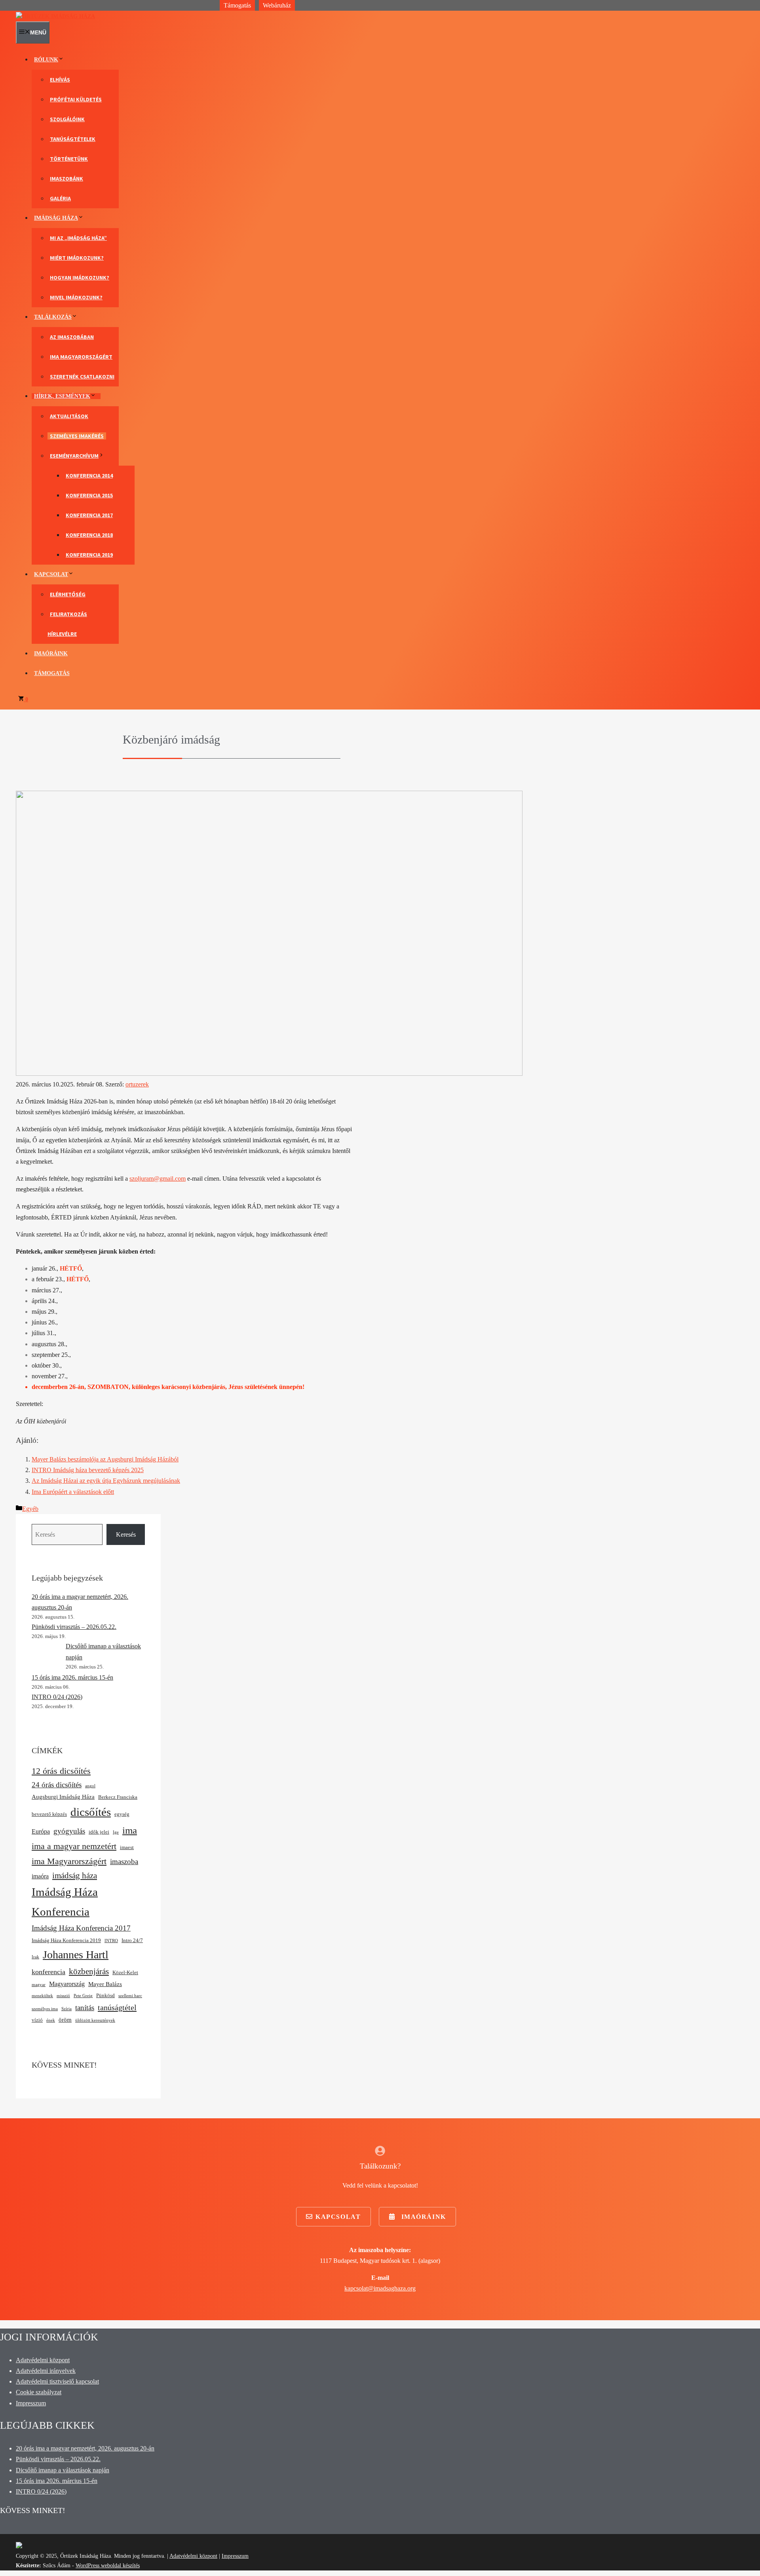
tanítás (85, 2008)
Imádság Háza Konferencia (65, 1902)
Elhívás (60, 80)
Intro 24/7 (132, 1940)
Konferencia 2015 (89, 495)
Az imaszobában (72, 337)
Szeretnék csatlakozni (82, 377)
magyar (39, 1985)
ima (130, 1830)
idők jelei (99, 1832)
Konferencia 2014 (89, 476)
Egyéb (30, 1509)
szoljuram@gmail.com (158, 1179)
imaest (127, 1847)
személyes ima (45, 2009)
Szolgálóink (67, 119)
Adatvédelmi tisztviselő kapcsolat (57, 2381)
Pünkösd (105, 1995)
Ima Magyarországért (81, 357)
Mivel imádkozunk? (76, 297)
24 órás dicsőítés (57, 1785)
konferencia (48, 1972)
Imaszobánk (66, 179)
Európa (41, 1831)
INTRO (111, 1941)
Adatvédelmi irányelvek (46, 2371)
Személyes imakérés (77, 436)
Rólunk (46, 60)
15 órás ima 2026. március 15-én (72, 1677)
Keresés (126, 1534)
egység (122, 1814)
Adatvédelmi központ (43, 2360)
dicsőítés (91, 1812)
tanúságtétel (117, 2007)
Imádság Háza (56, 218)
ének (51, 2020)
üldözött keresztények (95, 2020)
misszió (63, 1996)
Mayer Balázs (105, 1984)
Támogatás (237, 5)
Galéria (60, 198)
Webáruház (277, 5)
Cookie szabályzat (39, 2392)
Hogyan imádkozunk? (80, 278)
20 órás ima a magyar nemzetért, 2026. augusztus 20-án (85, 2448)
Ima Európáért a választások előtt (73, 1492)
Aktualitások (69, 416)
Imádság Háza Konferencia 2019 (66, 1940)
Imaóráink (51, 654)
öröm (65, 2020)
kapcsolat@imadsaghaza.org (380, 2288)
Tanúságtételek (73, 139)
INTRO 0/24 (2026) (57, 1697)
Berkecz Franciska (118, 1797)
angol (90, 1786)
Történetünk (69, 159)
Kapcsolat (51, 574)
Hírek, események (62, 396)
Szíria (66, 2009)
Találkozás (53, 317)
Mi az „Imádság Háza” (78, 238)
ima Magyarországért (69, 1861)
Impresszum (31, 2403)
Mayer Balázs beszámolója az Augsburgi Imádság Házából (105, 1459)
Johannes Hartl (76, 1955)
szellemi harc (130, 1996)
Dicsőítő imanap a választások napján (63, 2470)
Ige (116, 1832)
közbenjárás (89, 1971)
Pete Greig (83, 1996)
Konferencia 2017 (89, 515)
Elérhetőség (68, 594)
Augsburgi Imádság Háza (63, 1797)
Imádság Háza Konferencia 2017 (81, 1928)
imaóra (40, 1876)
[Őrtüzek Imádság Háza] (55, 16)
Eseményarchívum (74, 456)
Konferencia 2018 (89, 535)
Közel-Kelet (125, 1972)
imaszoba (124, 1862)
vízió (37, 2020)
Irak (35, 1957)
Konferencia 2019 (89, 555)
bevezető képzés (49, 1814)
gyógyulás (69, 1831)
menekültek (42, 1996)
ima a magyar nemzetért (74, 1846)
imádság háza (75, 1875)
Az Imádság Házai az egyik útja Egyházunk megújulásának (106, 1481)
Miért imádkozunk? (77, 258)
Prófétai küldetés (76, 99)
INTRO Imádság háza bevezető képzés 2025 (88, 1470)
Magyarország (67, 1984)
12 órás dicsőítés (61, 1771)
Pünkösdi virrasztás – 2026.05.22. (74, 1627)
